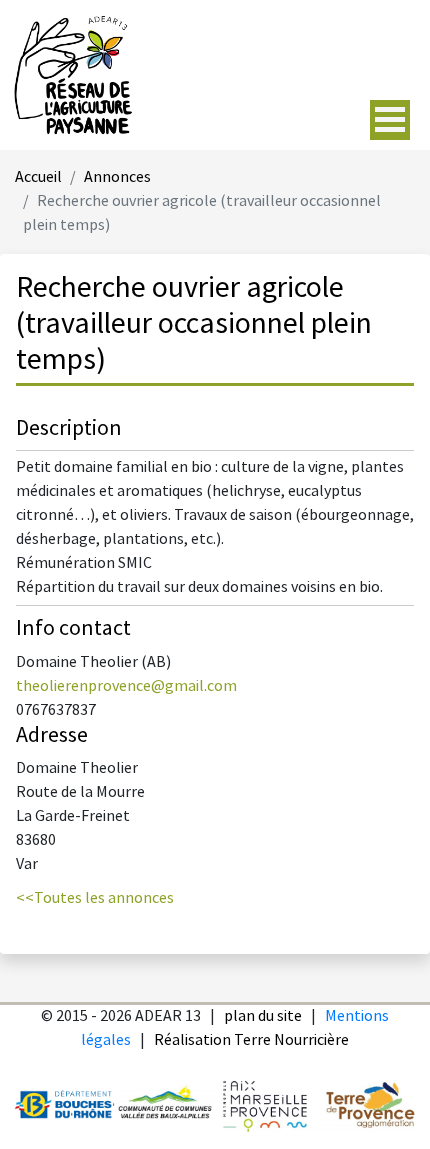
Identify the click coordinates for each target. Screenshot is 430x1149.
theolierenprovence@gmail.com (126, 686)
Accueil (38, 177)
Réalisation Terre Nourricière (251, 1040)
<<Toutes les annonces (95, 898)
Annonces (117, 177)
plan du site (263, 1016)
